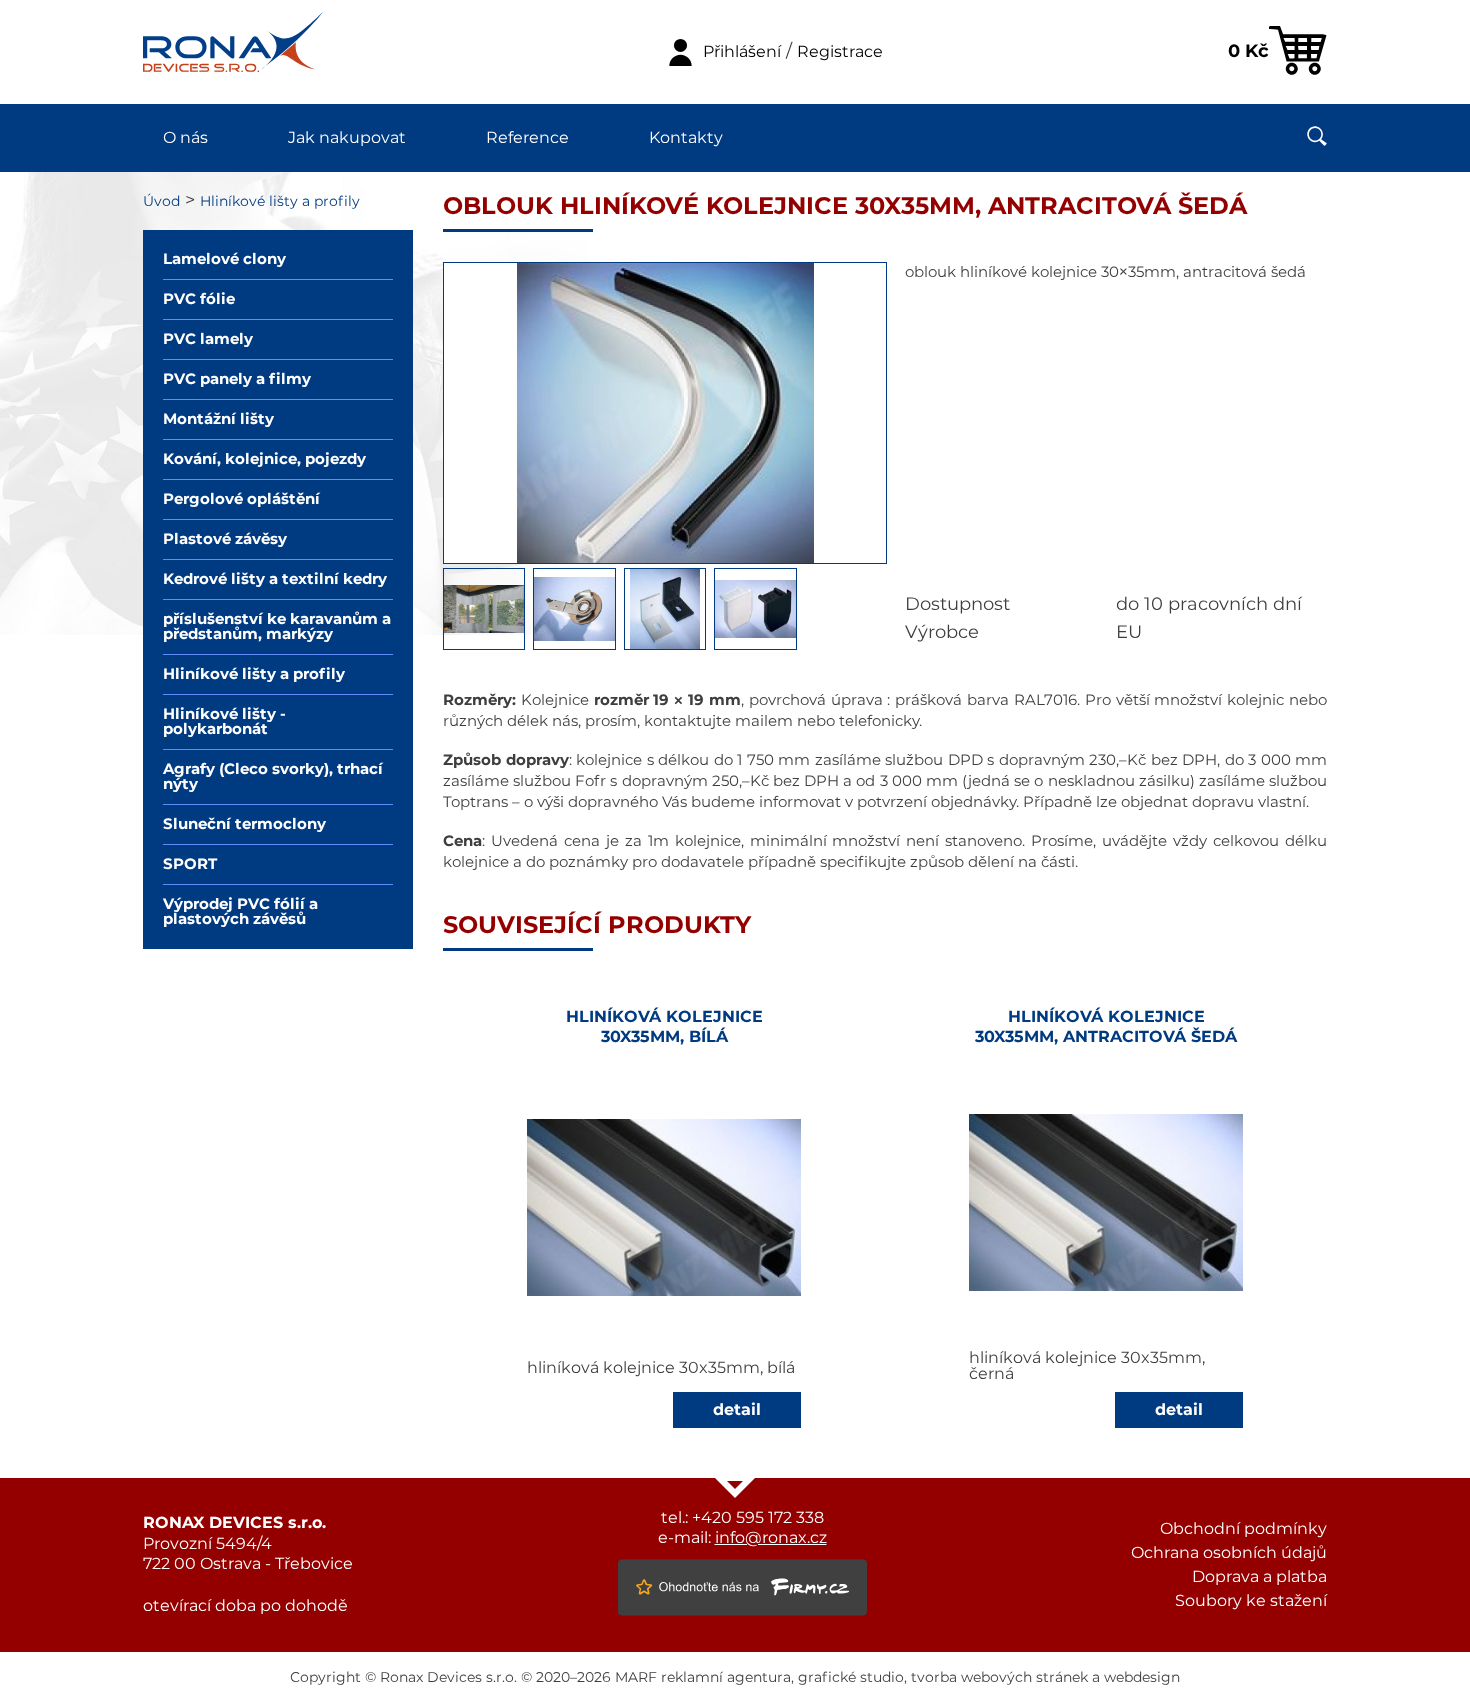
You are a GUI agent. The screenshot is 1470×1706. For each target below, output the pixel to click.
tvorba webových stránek (999, 1678)
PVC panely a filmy (237, 379)
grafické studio (851, 1678)
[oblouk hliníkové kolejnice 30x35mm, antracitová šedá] (665, 559)
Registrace (840, 52)
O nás (185, 138)
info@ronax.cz (771, 1538)
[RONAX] (233, 52)
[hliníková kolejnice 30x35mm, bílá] (664, 1207)
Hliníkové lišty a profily (280, 202)
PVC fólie (199, 299)
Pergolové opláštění (241, 499)
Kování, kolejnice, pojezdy (264, 459)
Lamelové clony (224, 259)
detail (737, 1410)
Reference (527, 138)
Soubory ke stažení (1251, 1601)
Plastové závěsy (225, 539)
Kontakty (686, 138)
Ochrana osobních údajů (1229, 1553)
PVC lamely (208, 339)
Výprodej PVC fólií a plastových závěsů (240, 912)
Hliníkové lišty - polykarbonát (224, 722)
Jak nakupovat (347, 138)
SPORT (190, 864)
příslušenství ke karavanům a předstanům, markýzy (277, 627)
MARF (636, 1678)
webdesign (1142, 1678)
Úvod (161, 202)
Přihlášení (742, 52)
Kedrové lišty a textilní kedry (275, 579)
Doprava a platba (1259, 1577)
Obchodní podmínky (1243, 1529)
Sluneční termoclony (244, 824)
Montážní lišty (218, 419)
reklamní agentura (726, 1678)
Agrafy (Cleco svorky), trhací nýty (273, 777)
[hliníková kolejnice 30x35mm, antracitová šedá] (1106, 1202)
